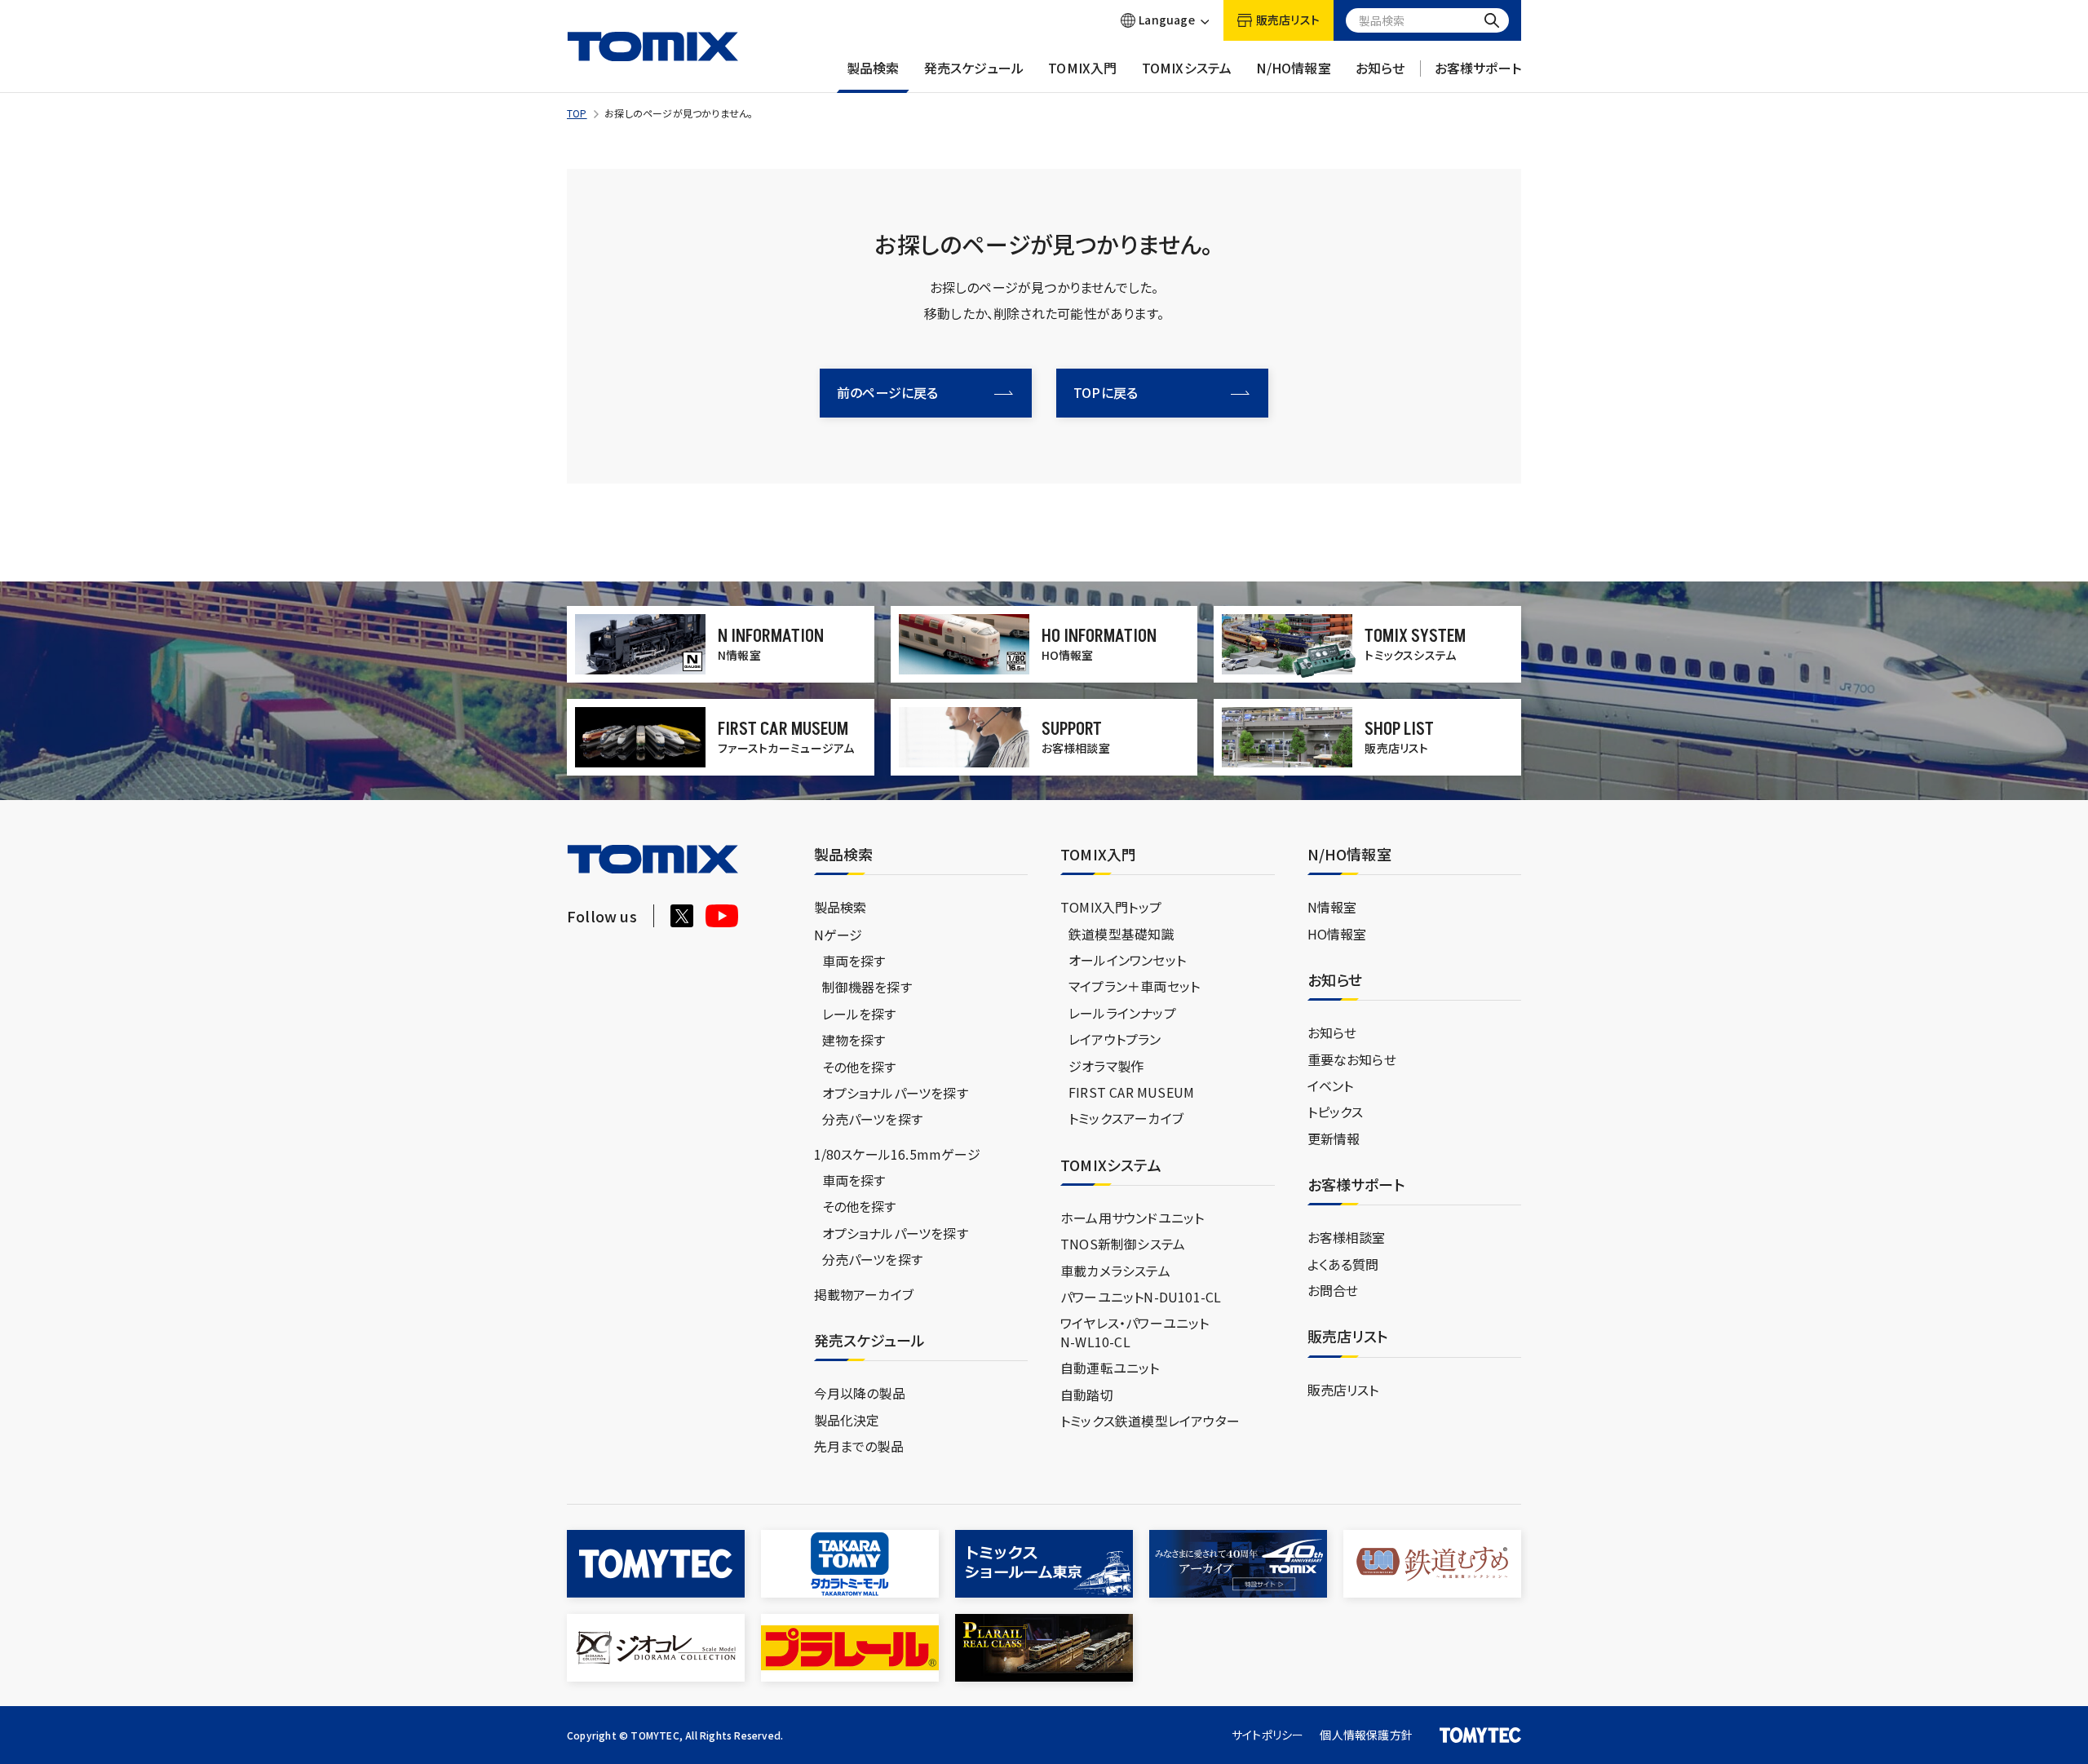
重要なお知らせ (1352, 1059)
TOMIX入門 (1082, 68)
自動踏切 (1087, 1395)
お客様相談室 (1347, 1237)
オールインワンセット (1127, 960)
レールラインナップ (1122, 1013)
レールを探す (859, 1014)
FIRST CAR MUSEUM (1131, 1092)
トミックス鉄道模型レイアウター (1150, 1421)
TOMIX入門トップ (1111, 907)
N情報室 (1332, 907)
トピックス (1336, 1112)
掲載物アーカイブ (864, 1294)
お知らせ (1380, 68)
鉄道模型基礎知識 (1121, 934)
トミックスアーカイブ (1126, 1118)
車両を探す (854, 961)
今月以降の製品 (860, 1393)
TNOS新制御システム (1123, 1244)
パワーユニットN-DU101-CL (1141, 1297)
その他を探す (859, 1067)
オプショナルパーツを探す (895, 1093)
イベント (1331, 1085)
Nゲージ (838, 935)
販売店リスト (1343, 1390)
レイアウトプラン (1115, 1039)
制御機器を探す (867, 987)
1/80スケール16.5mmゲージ (897, 1154)
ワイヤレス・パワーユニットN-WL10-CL (1135, 1332)
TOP (577, 113)
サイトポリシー (1267, 1735)
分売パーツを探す (873, 1119)
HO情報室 (1337, 934)
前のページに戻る (888, 392)
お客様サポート (1478, 68)
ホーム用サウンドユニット (1132, 1218)
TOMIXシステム (1187, 68)
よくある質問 (1343, 1264)
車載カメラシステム (1115, 1271)
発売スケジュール (974, 68)
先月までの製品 (859, 1446)
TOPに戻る (1106, 392)
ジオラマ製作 (1106, 1066)
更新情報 (1334, 1138)
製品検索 (873, 68)
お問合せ (1333, 1290)
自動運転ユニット (1110, 1368)
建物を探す (854, 1040)
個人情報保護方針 (1366, 1735)
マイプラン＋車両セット (1134, 986)
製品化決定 (847, 1420)
